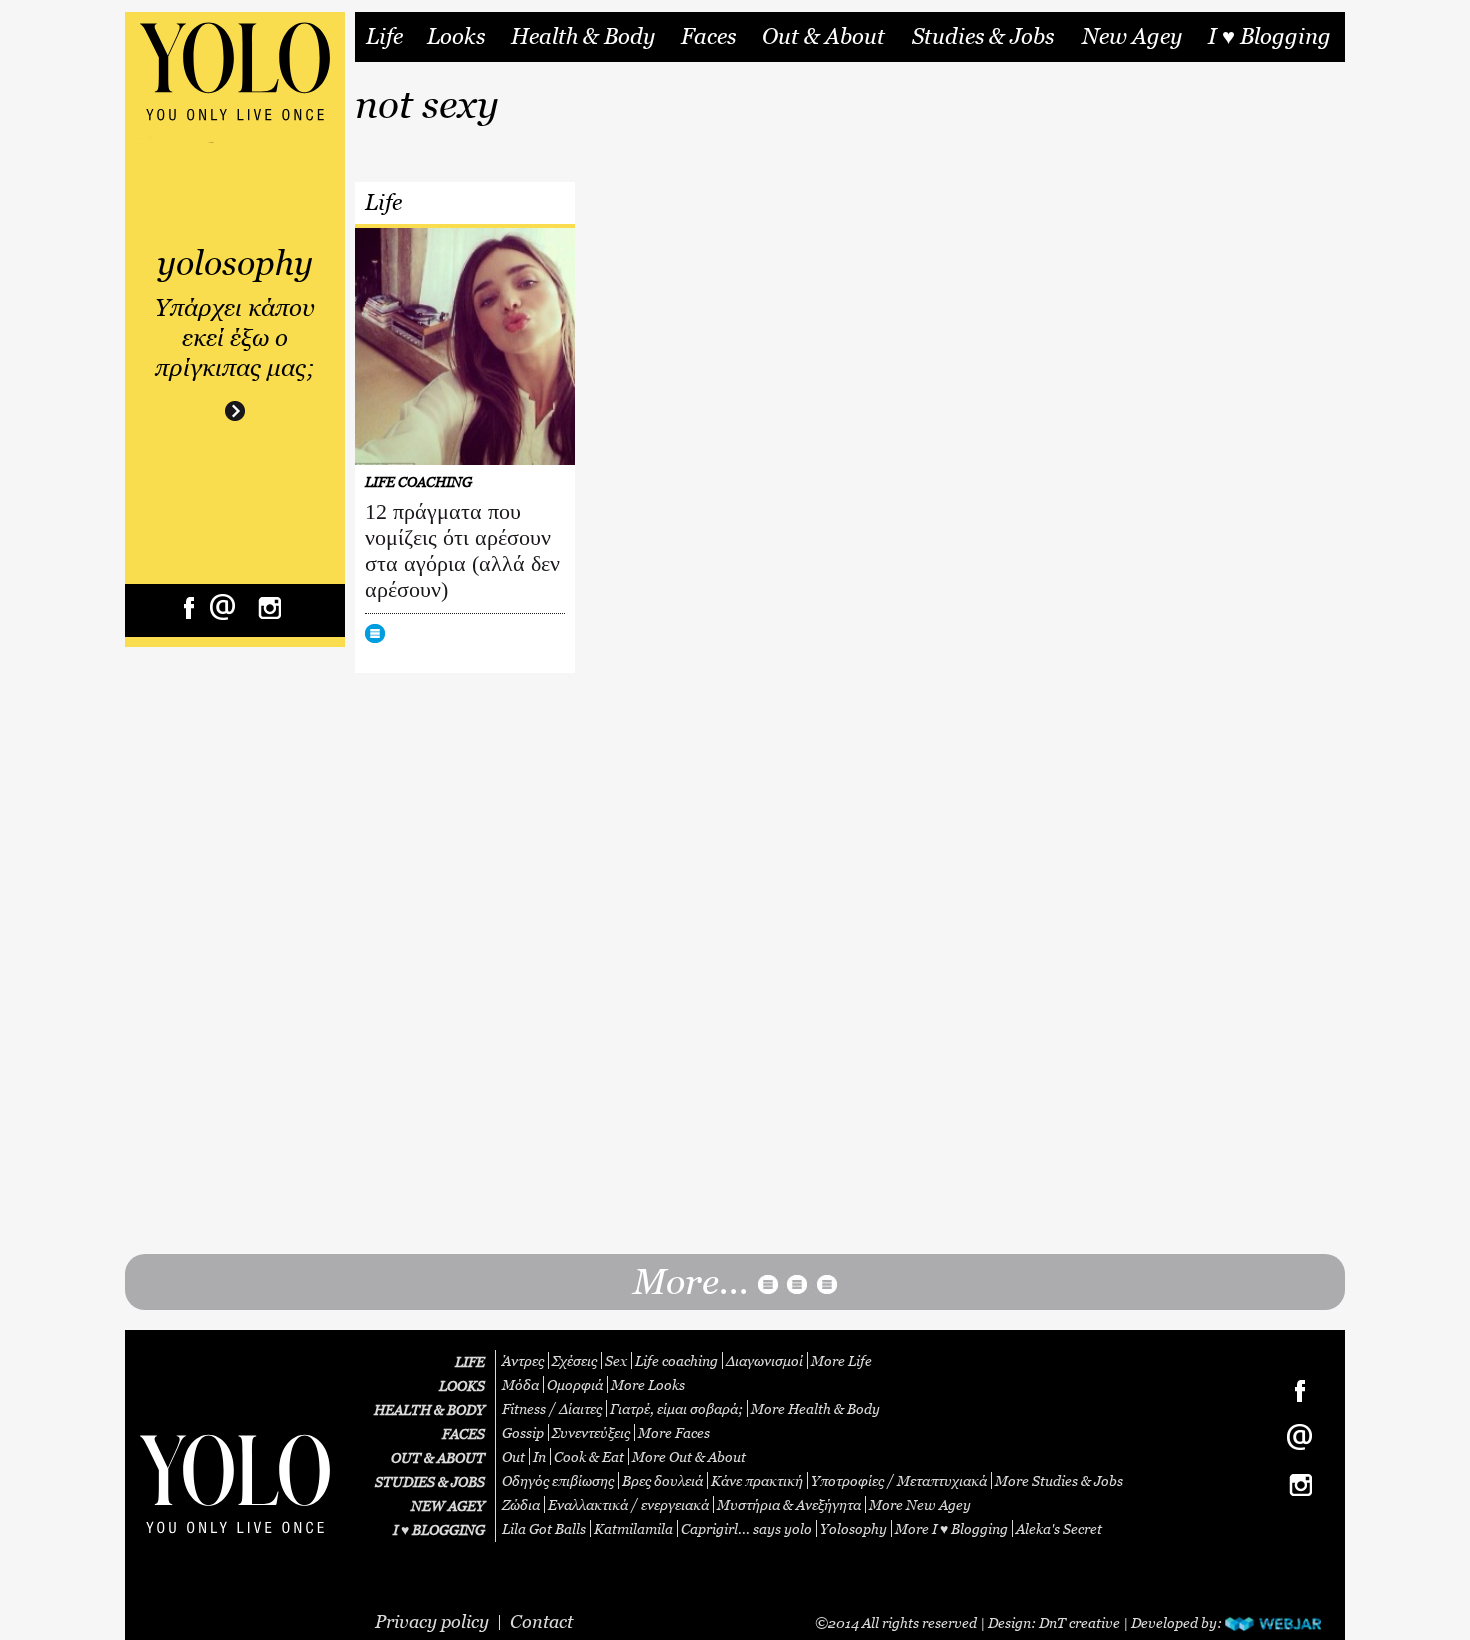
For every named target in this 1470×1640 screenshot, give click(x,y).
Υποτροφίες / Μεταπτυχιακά (899, 1480)
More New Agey (920, 1504)
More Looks (648, 1384)
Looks (456, 37)
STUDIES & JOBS (430, 1481)
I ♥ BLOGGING (439, 1529)
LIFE (470, 1361)
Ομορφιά (575, 1384)
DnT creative (1079, 1622)
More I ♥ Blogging (951, 1528)
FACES (463, 1433)
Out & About (823, 37)
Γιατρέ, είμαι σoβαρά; (676, 1408)
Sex (616, 1360)
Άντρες (523, 1360)
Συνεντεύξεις (591, 1432)
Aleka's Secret (1059, 1528)
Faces (708, 37)
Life (384, 37)
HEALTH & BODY (429, 1409)
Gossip (523, 1432)
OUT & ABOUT (438, 1457)
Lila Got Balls (544, 1528)
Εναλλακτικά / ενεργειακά (628, 1504)
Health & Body (583, 37)
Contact (541, 1621)
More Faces (674, 1432)
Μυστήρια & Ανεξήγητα (789, 1504)
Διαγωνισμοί (764, 1360)
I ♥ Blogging (1269, 37)
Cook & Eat (589, 1456)
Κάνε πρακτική (757, 1480)
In (539, 1456)
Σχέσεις (574, 1360)
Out (513, 1456)
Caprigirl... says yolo (746, 1528)
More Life (841, 1360)
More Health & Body (815, 1408)
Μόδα (520, 1384)
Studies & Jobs (983, 37)
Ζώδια (521, 1504)
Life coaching (676, 1360)
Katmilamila (633, 1528)
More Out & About (689, 1456)
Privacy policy (432, 1621)
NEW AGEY (448, 1505)
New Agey (1132, 37)
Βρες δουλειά (662, 1480)
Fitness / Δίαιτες (552, 1408)
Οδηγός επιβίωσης (558, 1480)
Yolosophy (853, 1528)
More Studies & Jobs (1059, 1480)
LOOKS (462, 1385)
